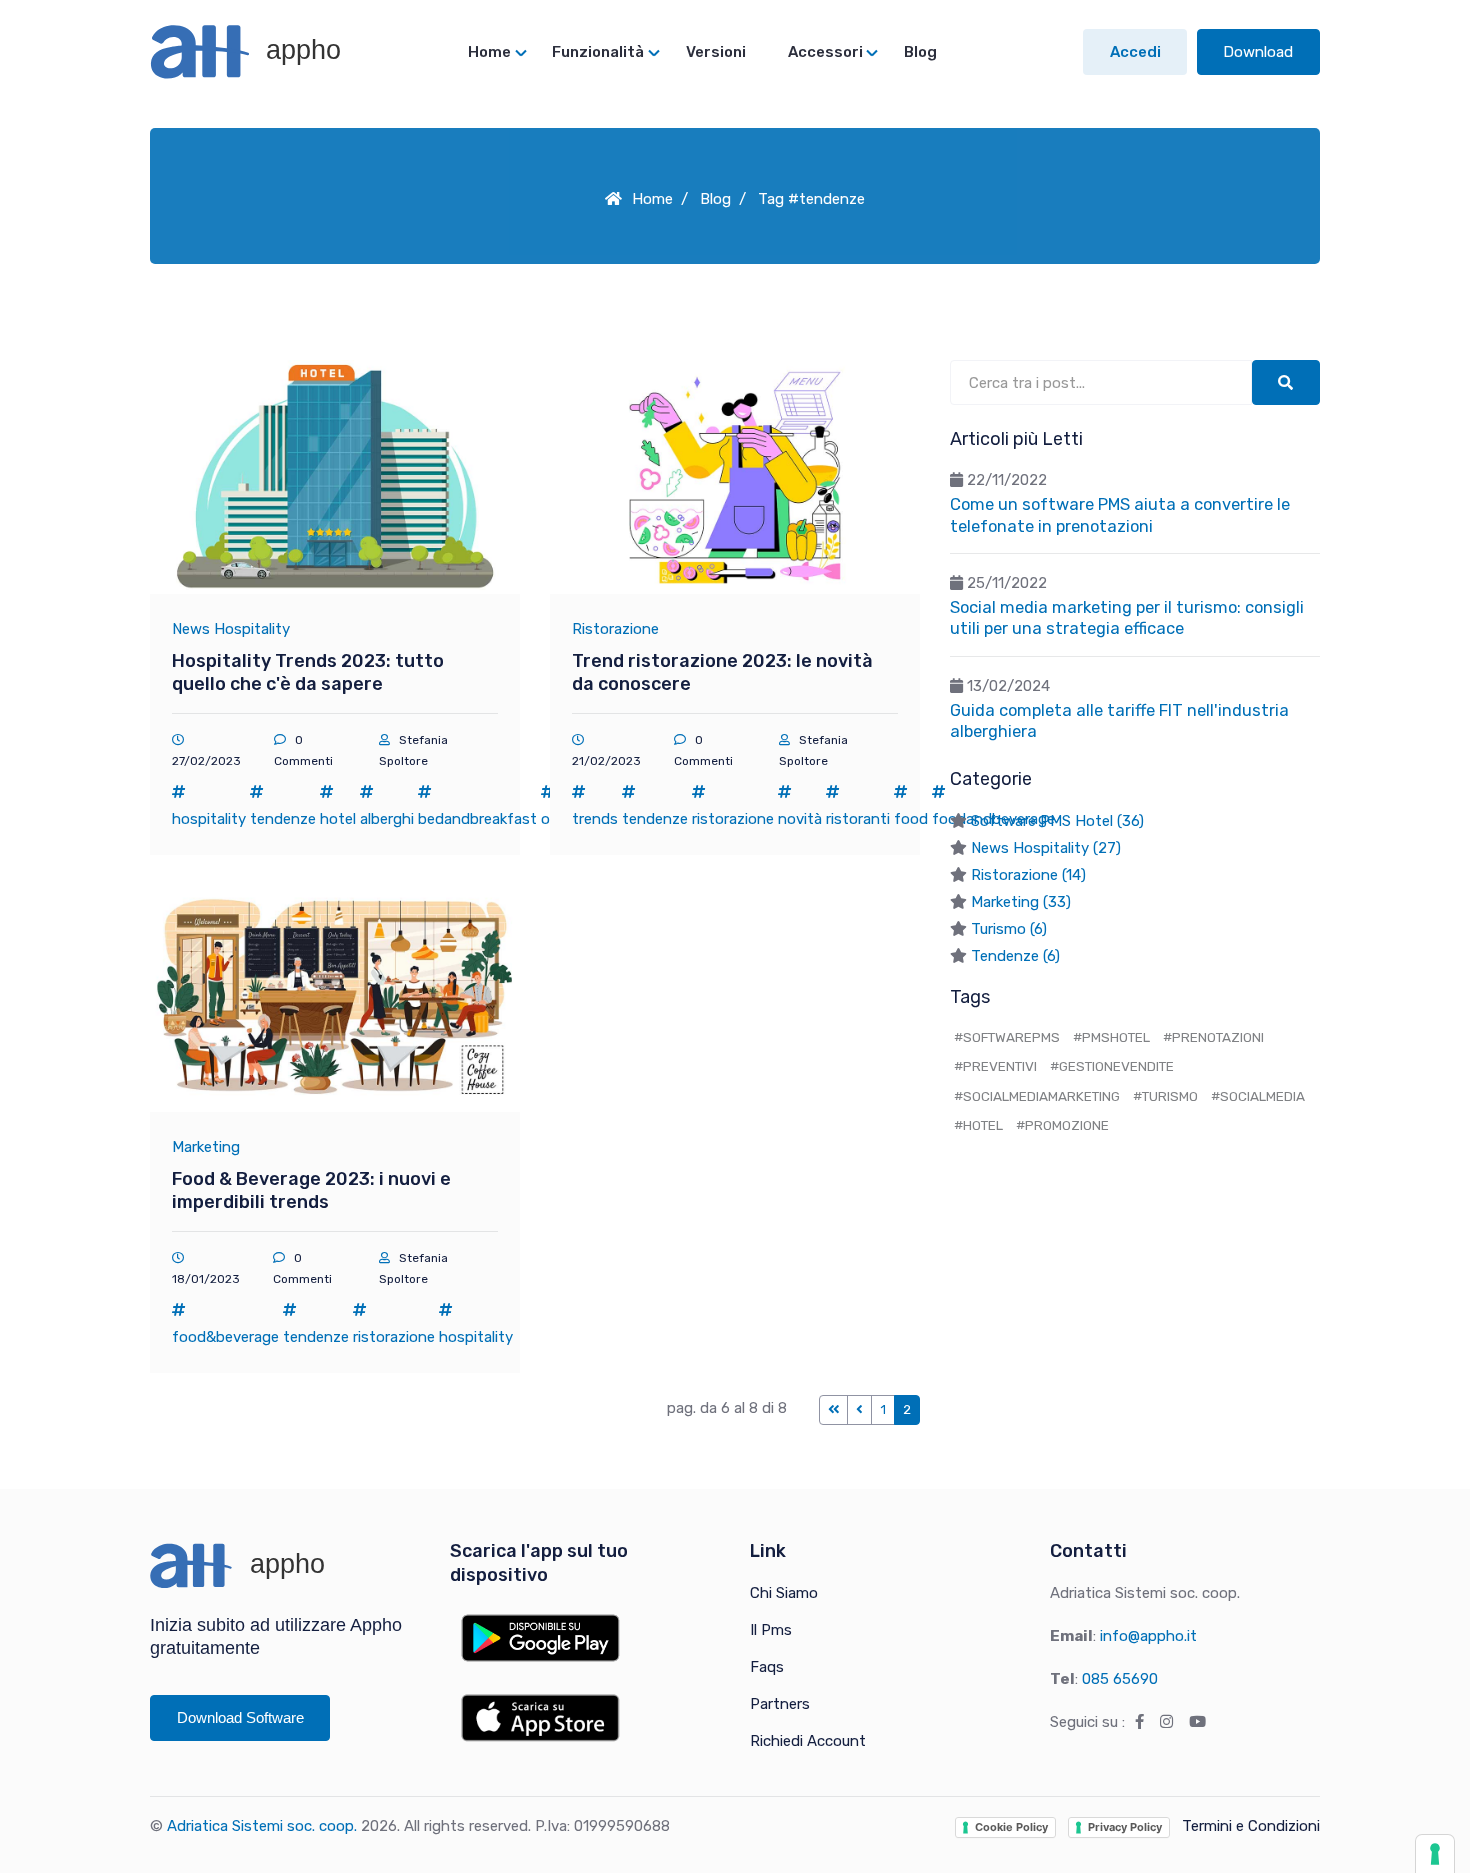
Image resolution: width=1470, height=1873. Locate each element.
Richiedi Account (808, 1741)
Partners (780, 1704)
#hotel (978, 1125)
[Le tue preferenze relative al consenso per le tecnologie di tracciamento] (1435, 1854)
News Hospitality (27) (1046, 848)
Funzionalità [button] (598, 52)
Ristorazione (615, 629)
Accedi (1135, 52)
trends (595, 819)
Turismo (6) (1009, 929)
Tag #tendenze (811, 199)
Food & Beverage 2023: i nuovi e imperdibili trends (311, 1190)
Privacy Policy (1125, 1827)
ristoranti (858, 819)
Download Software (240, 1717)
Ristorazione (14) (1028, 875)
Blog (920, 52)
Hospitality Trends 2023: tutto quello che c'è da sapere (308, 672)
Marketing (206, 1147)
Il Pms (771, 1630)
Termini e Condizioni (1251, 1826)
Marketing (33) (1021, 902)
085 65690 (1120, 1679)
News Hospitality (231, 629)
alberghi (387, 819)
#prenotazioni (1213, 1037)
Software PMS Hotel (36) (1057, 821)
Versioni (716, 52)
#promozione (1062, 1125)
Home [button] (489, 52)
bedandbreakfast (477, 819)
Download (1258, 52)
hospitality (209, 819)
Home (652, 199)
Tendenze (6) (1015, 956)
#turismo (1165, 1096)
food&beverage (225, 1337)
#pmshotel (1111, 1037)
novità (800, 819)
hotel (338, 819)
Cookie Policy (1011, 1827)
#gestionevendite (1112, 1066)
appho (299, 50)
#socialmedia (1258, 1096)
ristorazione (733, 819)
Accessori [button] (825, 52)
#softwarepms (1007, 1037)
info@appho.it (1148, 1636)
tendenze (283, 819)
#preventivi (995, 1066)
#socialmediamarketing (1037, 1096)
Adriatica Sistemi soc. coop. (262, 1826)
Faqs (767, 1667)
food (911, 819)
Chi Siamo (784, 1593)
